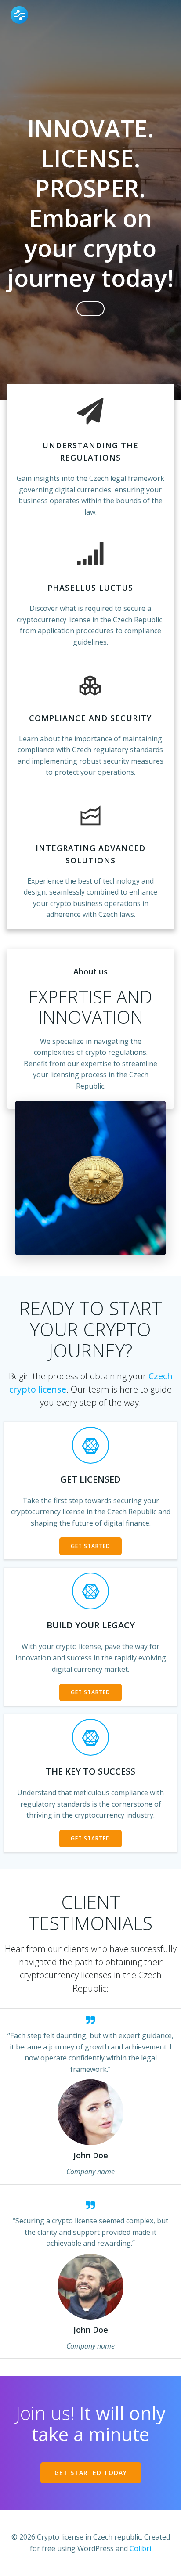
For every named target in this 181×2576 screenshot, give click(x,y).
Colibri (140, 2548)
